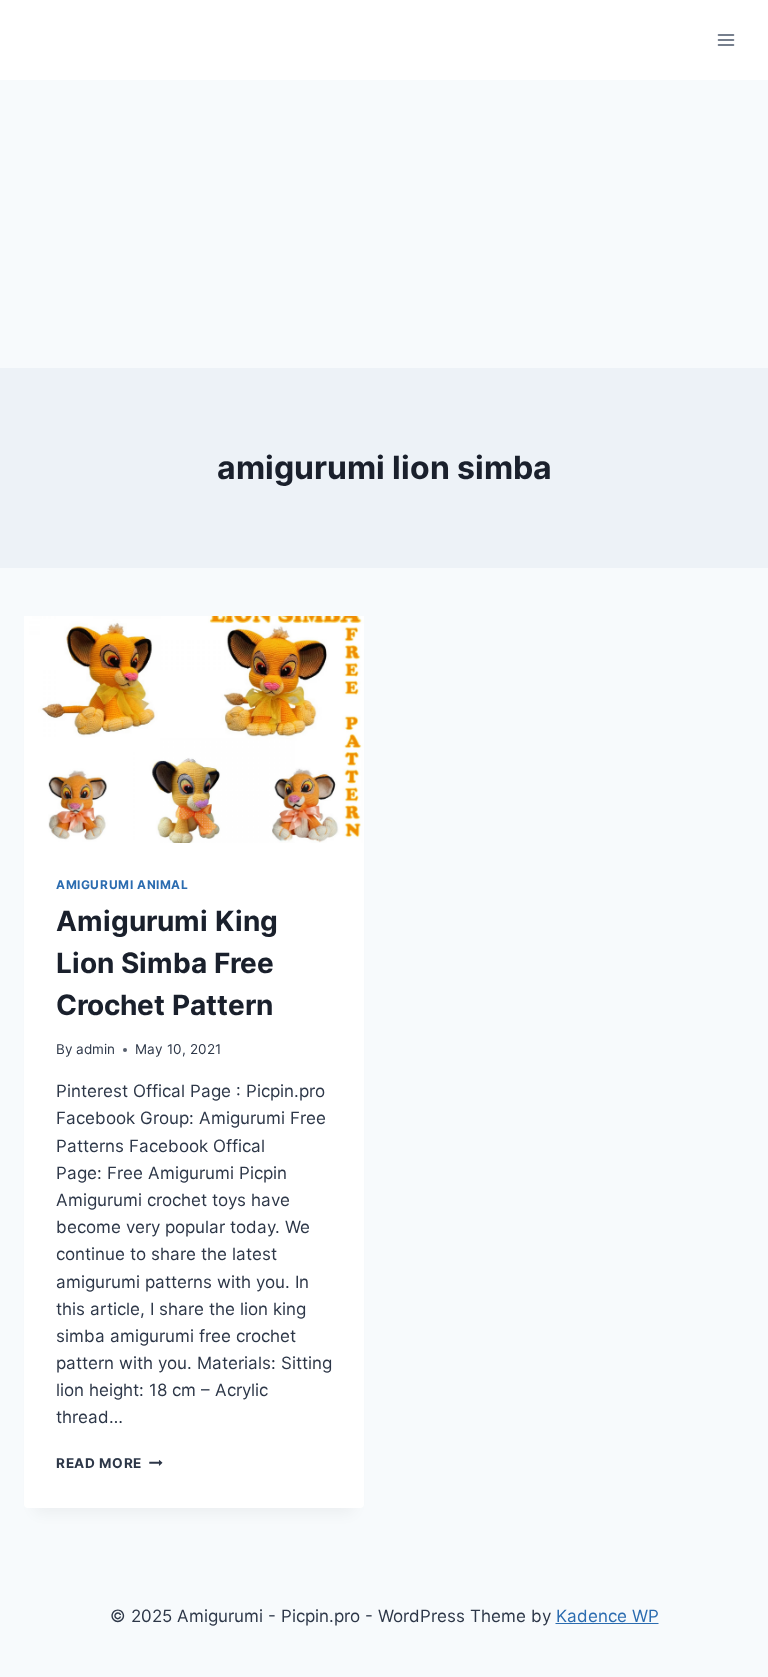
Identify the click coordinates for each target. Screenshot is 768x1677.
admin (95, 1049)
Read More (109, 1463)
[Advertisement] (384, 220)
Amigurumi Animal (122, 884)
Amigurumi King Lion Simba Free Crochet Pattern (167, 963)
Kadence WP (607, 1616)
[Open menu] (725, 39)
